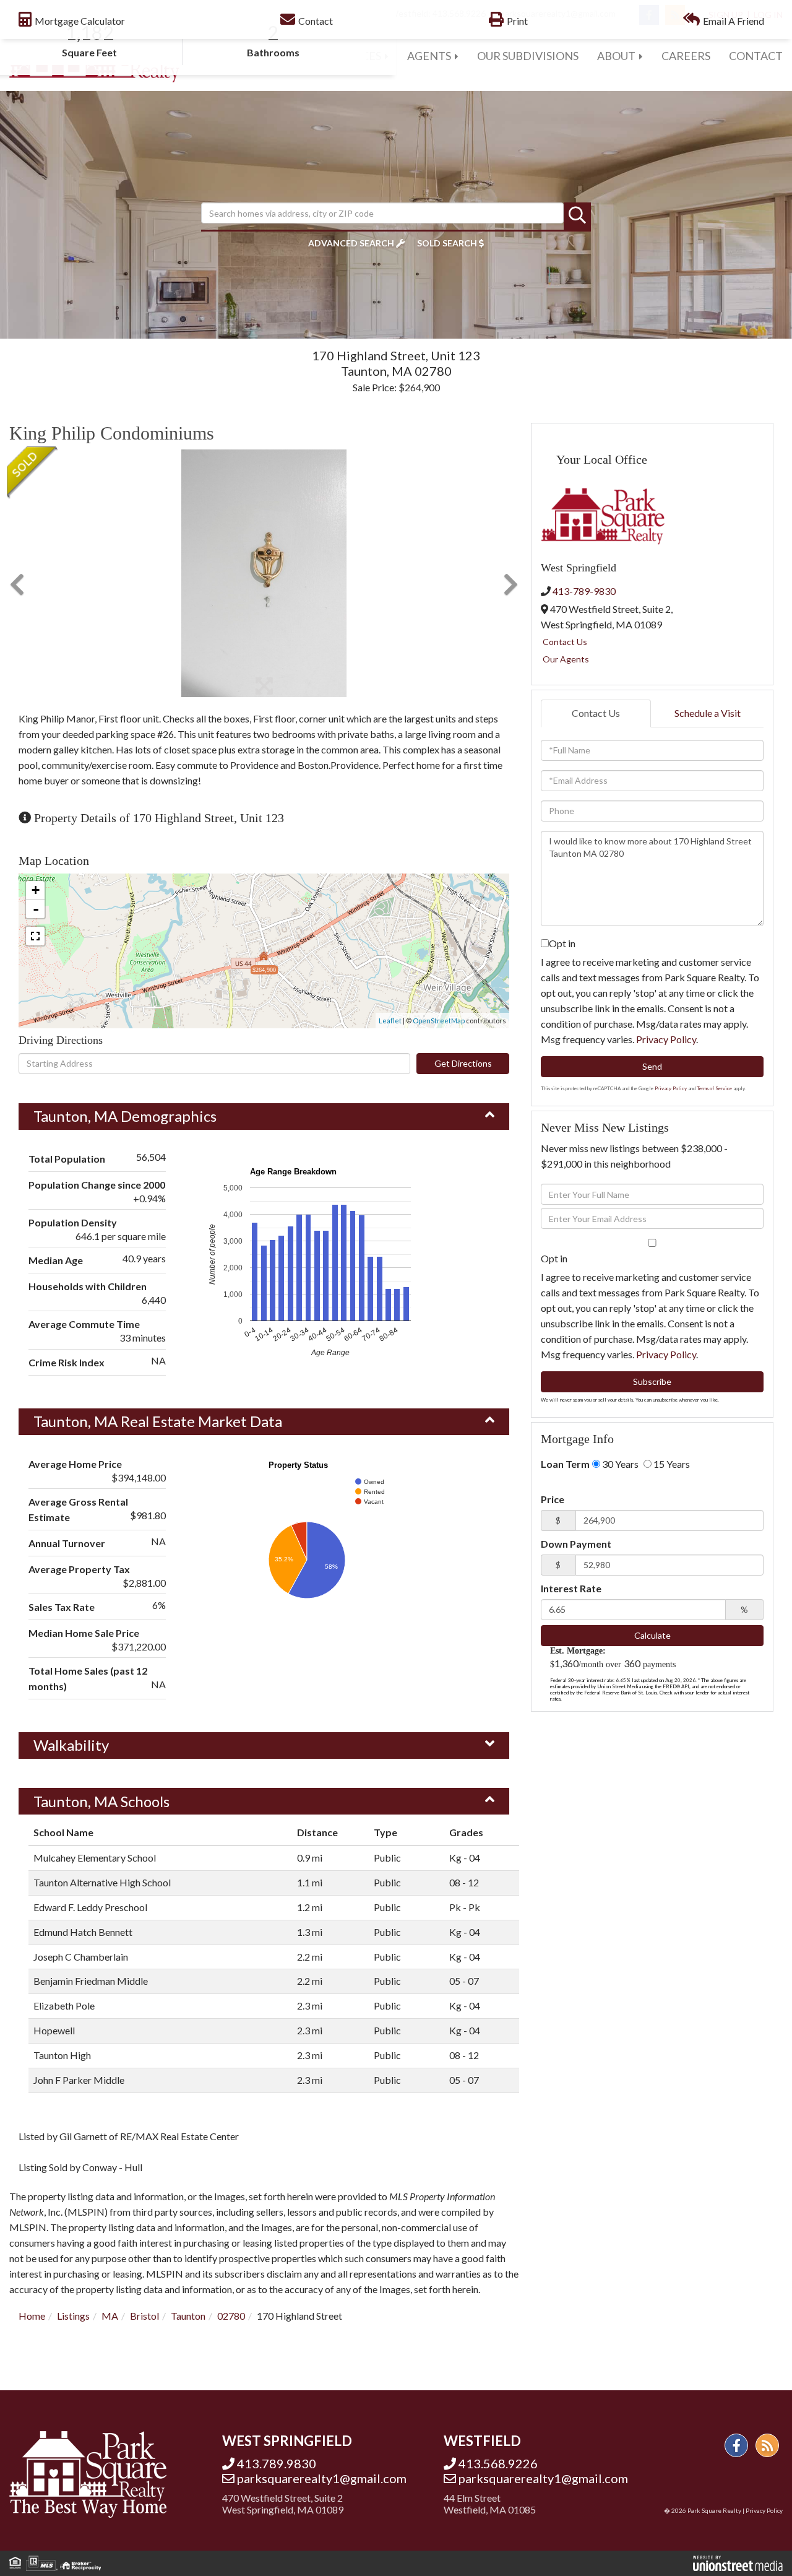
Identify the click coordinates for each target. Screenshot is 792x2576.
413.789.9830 (277, 2463)
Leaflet (390, 1021)
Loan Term (565, 1464)
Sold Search (447, 243)
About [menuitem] (616, 56)
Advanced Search (351, 243)
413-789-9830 (584, 591)
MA (110, 2316)
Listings (73, 2316)
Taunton (188, 2316)
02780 (231, 2316)
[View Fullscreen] (35, 936)
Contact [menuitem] (756, 56)
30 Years (619, 1464)
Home (32, 2316)
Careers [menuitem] (686, 56)
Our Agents (566, 659)
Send (652, 1066)
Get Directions (463, 1063)
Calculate (652, 1635)
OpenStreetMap (439, 1021)
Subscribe (652, 1381)
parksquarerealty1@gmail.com (322, 2478)
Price (553, 1499)
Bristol (144, 2316)
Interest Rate (571, 1588)
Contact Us (565, 642)
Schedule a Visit (708, 713)
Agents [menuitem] (429, 56)
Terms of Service (714, 1088)
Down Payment (576, 1544)
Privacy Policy (666, 1039)
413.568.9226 (498, 2463)
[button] (577, 216)
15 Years (671, 1464)
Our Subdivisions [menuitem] (528, 56)
